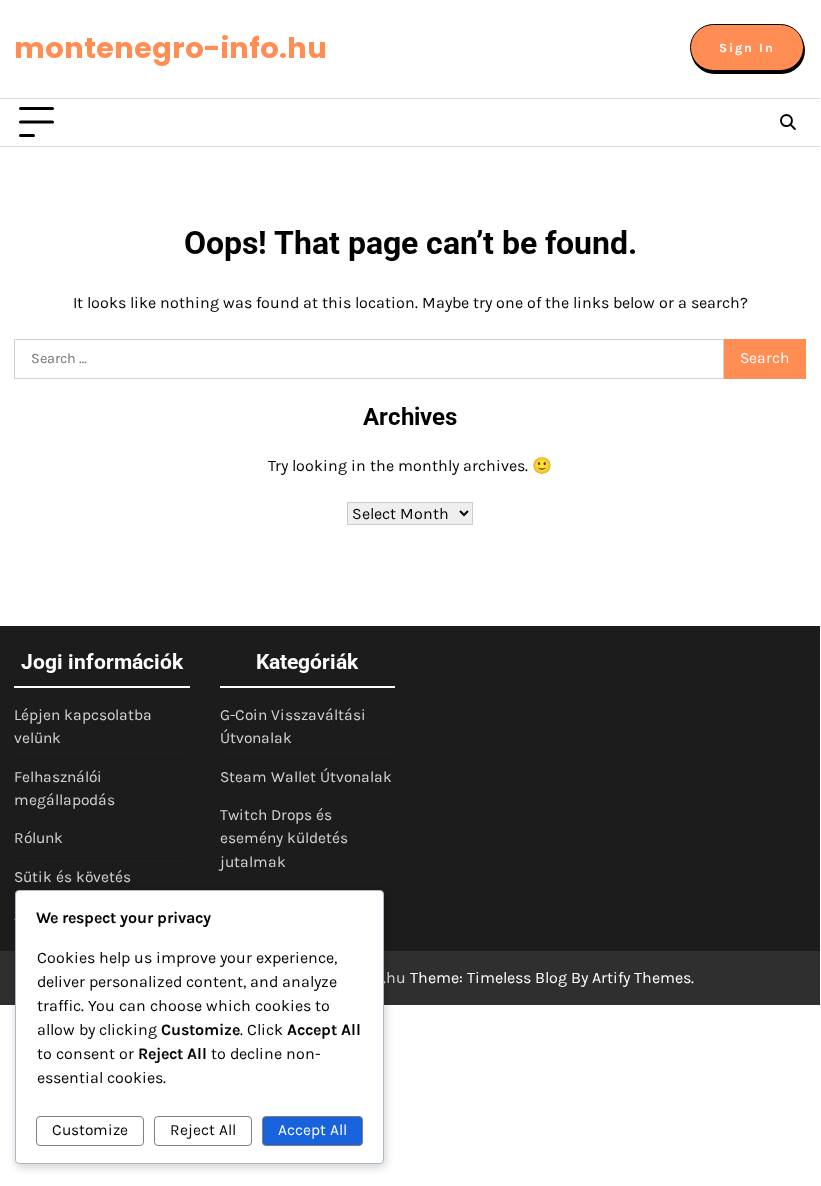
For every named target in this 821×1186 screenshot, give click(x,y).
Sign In (747, 47)
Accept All (312, 1130)
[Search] (788, 123)
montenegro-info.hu (170, 48)
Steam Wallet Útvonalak (306, 777)
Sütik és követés (72, 877)
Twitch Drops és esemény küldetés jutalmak (284, 838)
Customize (90, 1130)
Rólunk (38, 838)
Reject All (203, 1130)
